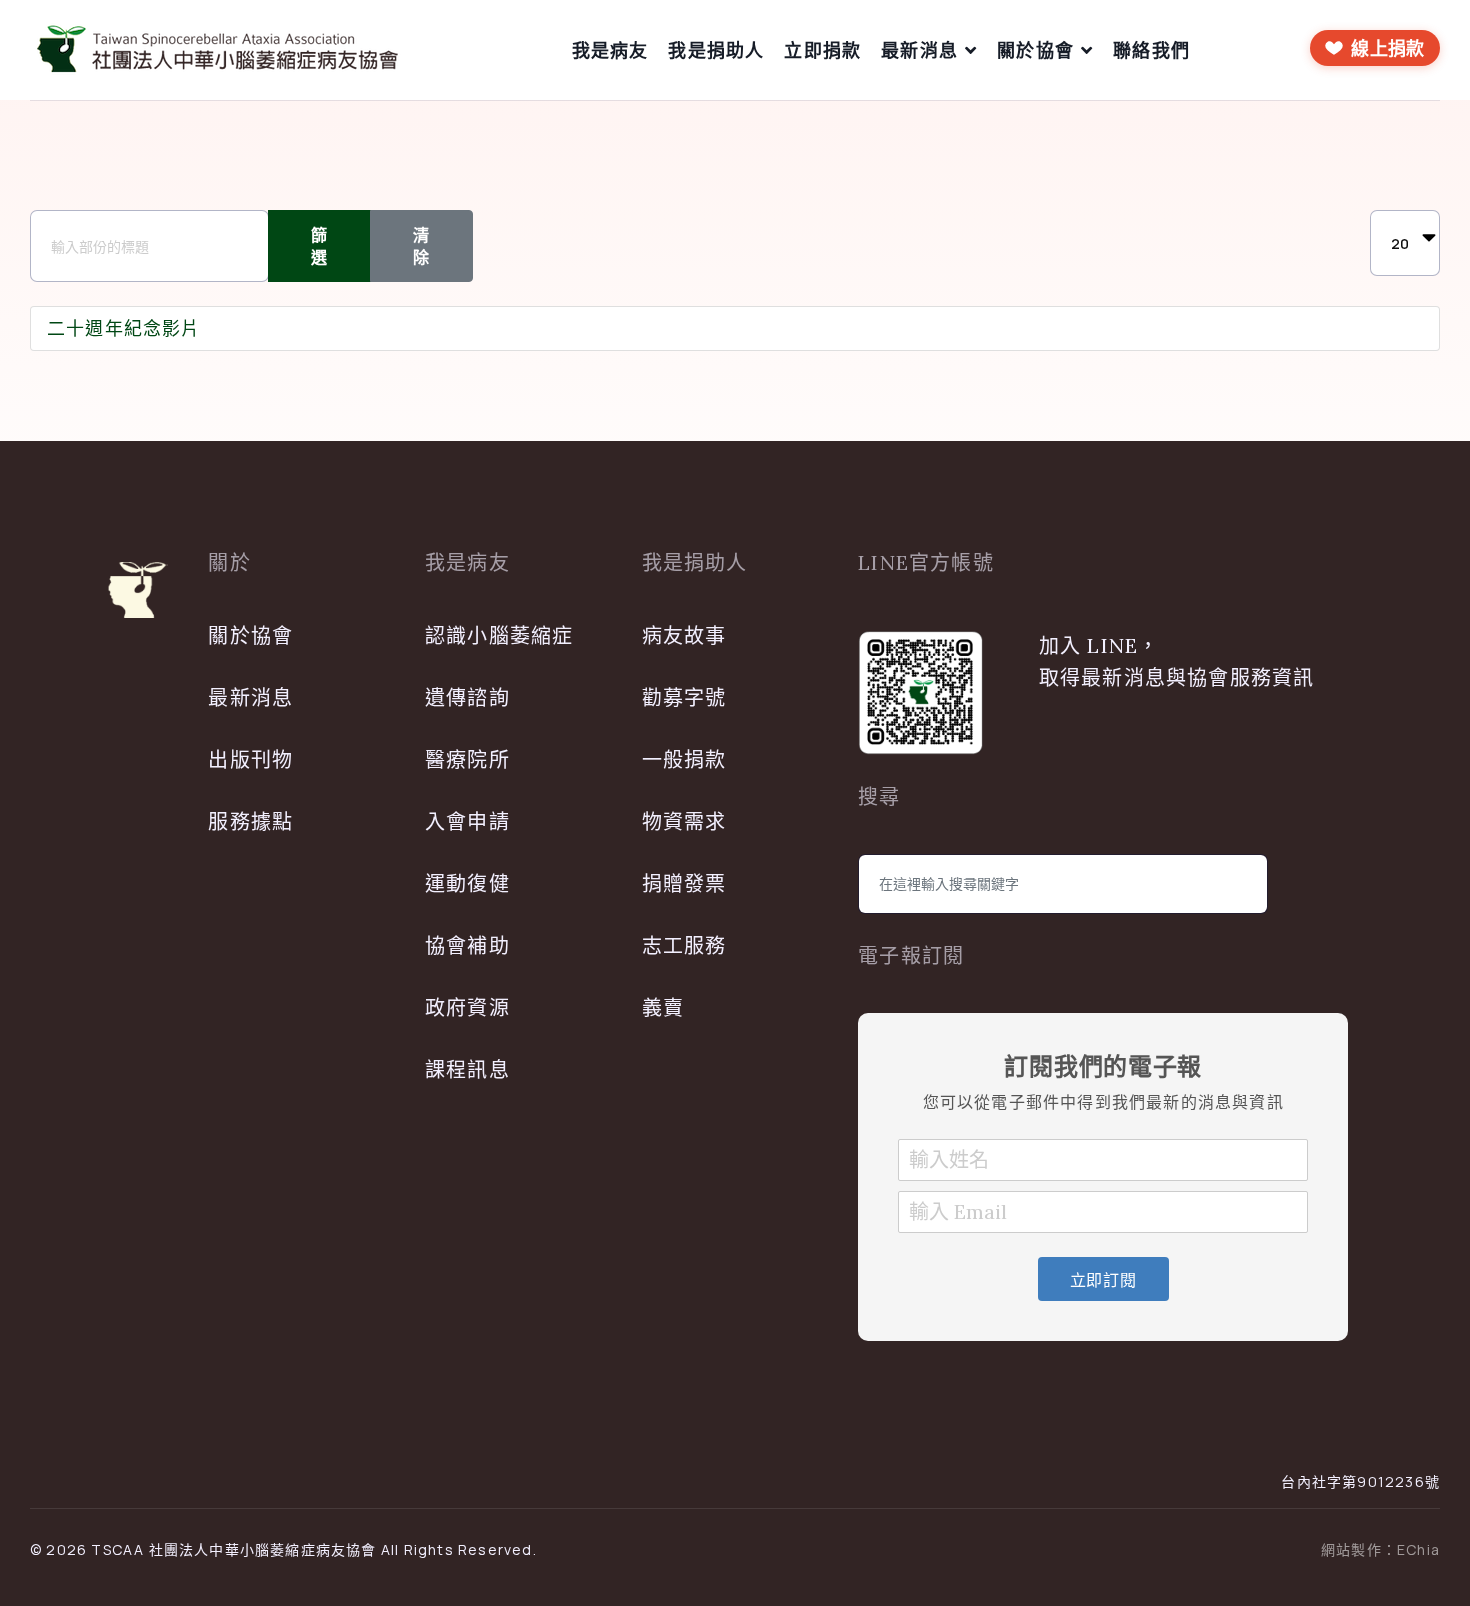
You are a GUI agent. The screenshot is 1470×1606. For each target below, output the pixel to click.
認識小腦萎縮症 (499, 635)
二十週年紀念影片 (124, 328)
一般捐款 (684, 759)
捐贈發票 (684, 883)
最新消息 (919, 50)
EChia (1418, 1549)
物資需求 (684, 821)
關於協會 (1035, 50)
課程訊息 (467, 1069)
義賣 (663, 1007)
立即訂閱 (1103, 1280)
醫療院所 (467, 759)
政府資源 (467, 1007)
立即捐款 (822, 50)
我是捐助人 (716, 50)
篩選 (319, 246)
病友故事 (684, 635)
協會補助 (467, 945)
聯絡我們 (1151, 50)
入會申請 (467, 821)
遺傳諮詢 (467, 697)
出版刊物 (250, 759)
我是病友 (610, 50)
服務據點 (250, 821)
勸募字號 (684, 697)
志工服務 (684, 945)
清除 (421, 246)
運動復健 (467, 883)
